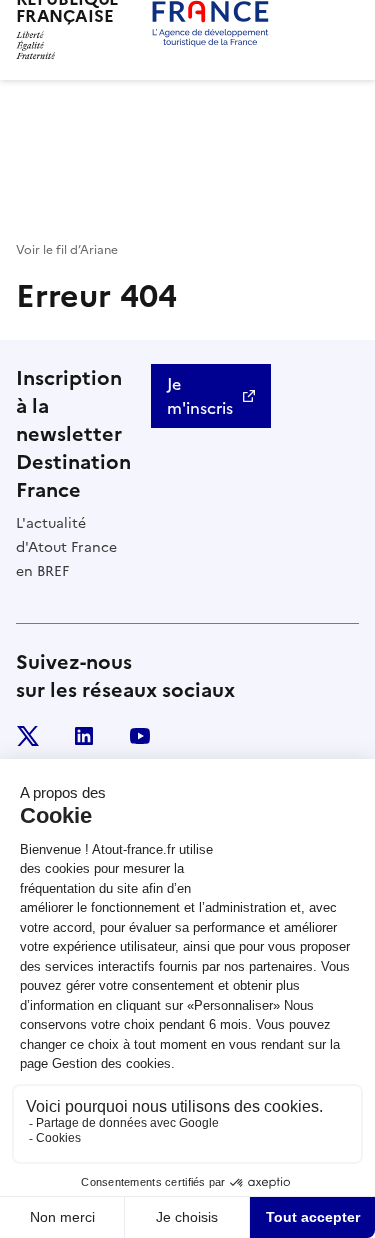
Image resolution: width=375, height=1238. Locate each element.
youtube (140, 736)
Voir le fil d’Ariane (67, 250)
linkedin (84, 736)
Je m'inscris (200, 396)
